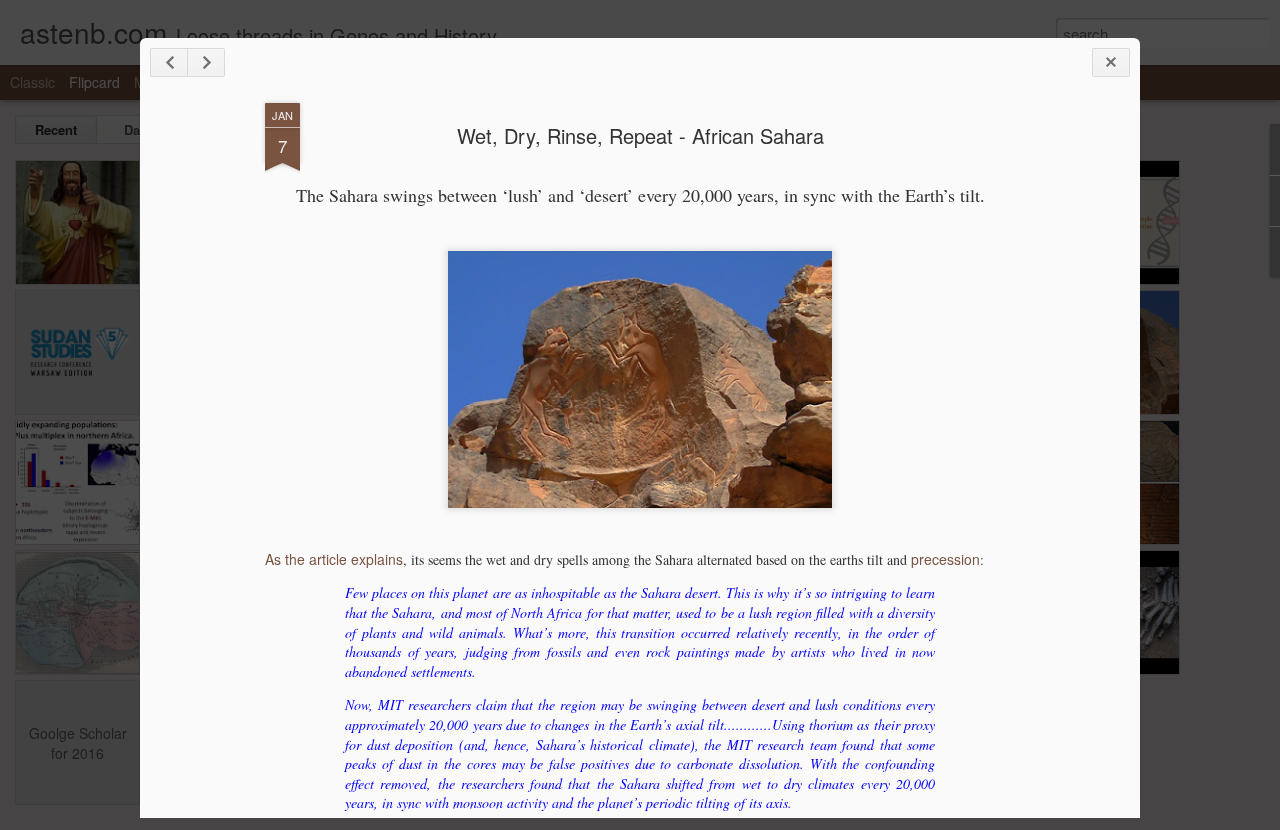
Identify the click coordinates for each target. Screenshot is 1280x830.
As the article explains (334, 559)
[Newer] (169, 62)
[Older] (206, 62)
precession (945, 559)
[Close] (1111, 62)
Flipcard (94, 82)
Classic (32, 82)
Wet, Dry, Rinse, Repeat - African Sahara (640, 135)
